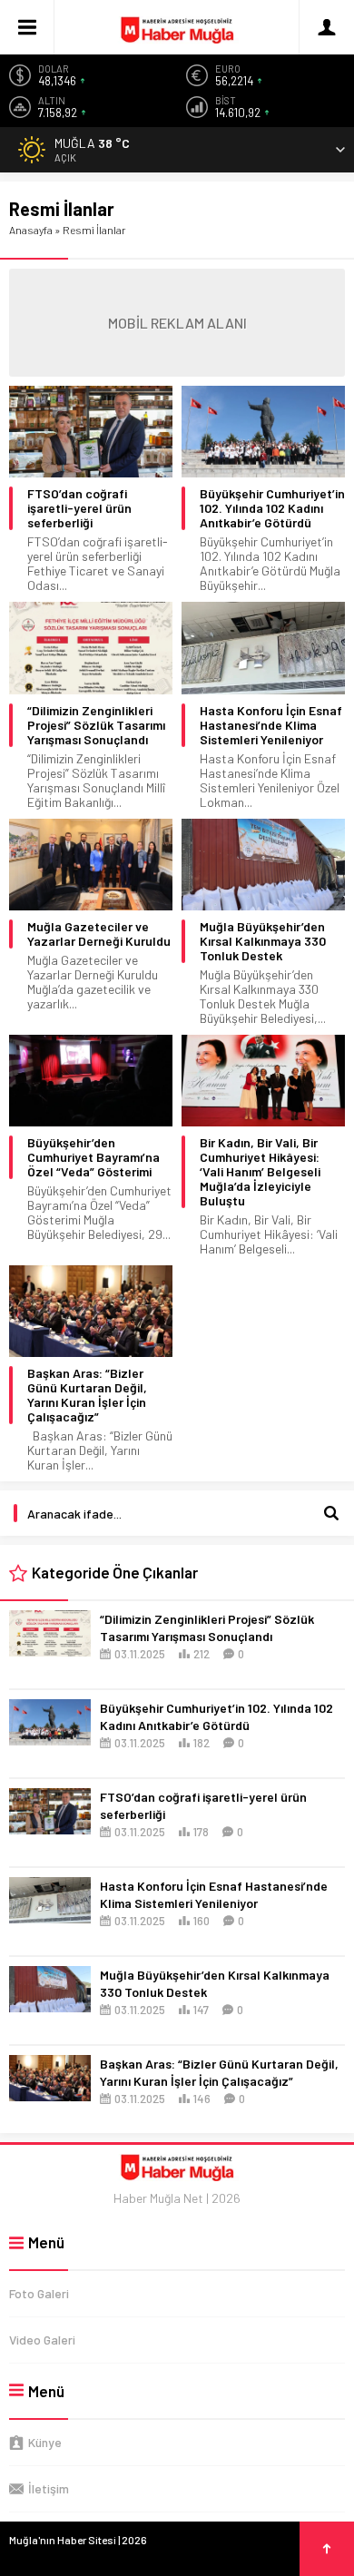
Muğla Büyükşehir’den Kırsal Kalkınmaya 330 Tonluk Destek (263, 941)
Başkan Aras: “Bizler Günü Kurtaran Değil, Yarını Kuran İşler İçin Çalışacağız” (87, 1395)
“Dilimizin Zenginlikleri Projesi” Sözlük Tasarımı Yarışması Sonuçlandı (96, 725)
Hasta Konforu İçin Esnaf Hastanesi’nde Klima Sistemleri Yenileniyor (271, 725)
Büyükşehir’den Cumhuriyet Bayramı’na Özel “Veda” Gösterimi (93, 1157)
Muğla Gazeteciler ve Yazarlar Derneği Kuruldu (99, 934)
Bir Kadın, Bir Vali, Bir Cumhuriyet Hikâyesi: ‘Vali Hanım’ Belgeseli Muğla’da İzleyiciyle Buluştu (260, 1172)
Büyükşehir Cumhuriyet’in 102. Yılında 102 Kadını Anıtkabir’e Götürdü (272, 508)
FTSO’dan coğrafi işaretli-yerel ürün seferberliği (79, 508)
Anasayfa (31, 230)
